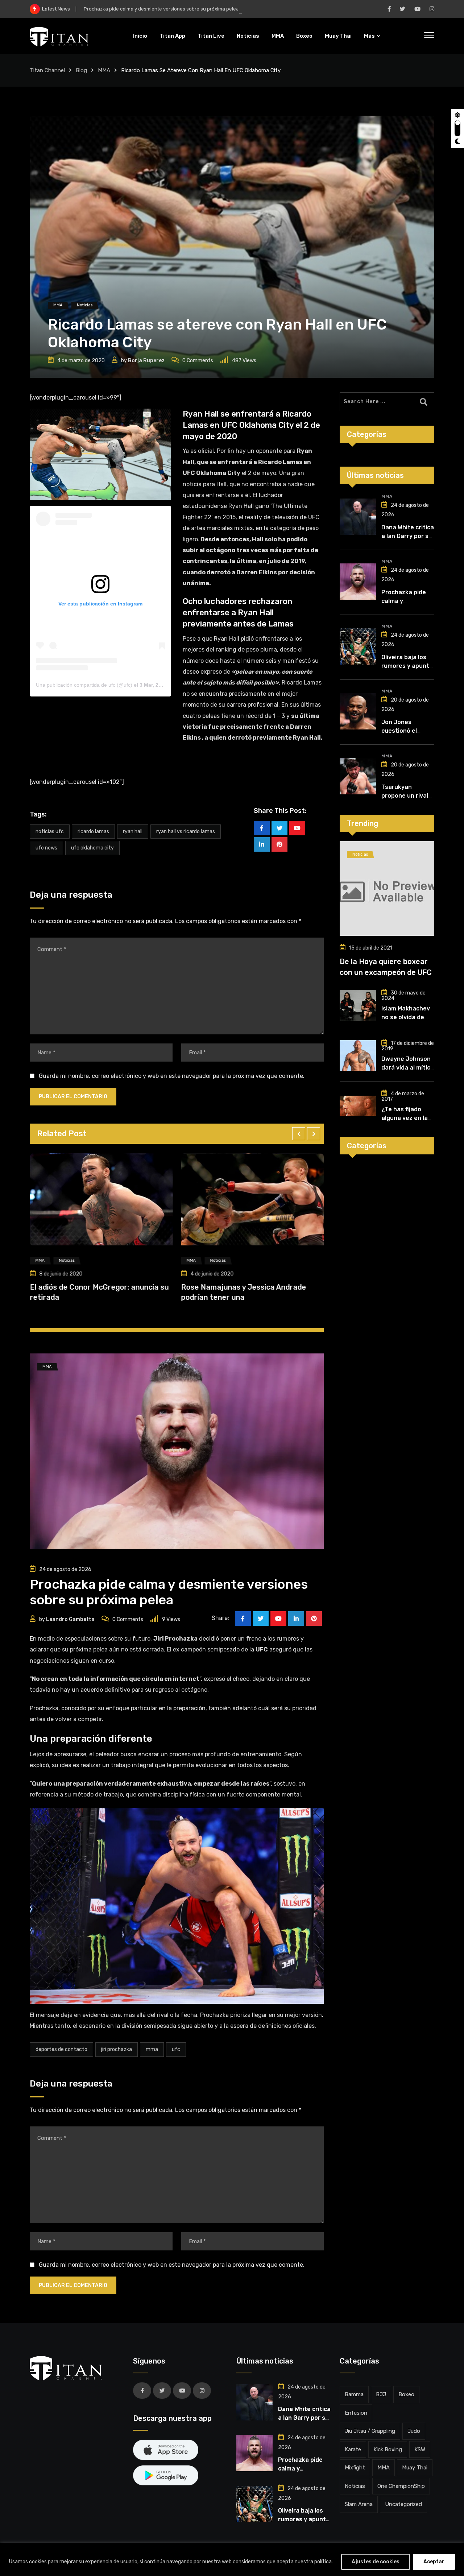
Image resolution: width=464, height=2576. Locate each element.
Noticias (248, 36)
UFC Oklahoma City (92, 848)
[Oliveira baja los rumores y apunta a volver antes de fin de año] (358, 646)
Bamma (354, 2394)
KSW (420, 2449)
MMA (278, 36)
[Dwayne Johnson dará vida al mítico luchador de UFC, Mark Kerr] (358, 1056)
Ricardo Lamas (93, 832)
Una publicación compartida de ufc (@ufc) (84, 685)
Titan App (172, 36)
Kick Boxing (388, 2449)
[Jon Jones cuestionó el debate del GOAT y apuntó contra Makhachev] (358, 711)
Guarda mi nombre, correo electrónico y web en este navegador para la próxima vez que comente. (172, 1076)
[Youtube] (297, 828)
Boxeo (304, 36)
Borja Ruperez (146, 361)
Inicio (140, 36)
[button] (299, 1134)
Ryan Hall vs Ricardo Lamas (186, 832)
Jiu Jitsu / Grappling (370, 2431)
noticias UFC (50, 832)
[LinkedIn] (262, 844)
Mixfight (355, 2468)
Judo (414, 2431)
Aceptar (434, 2562)
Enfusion (356, 2413)
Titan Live (211, 36)
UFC (176, 2049)
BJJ (381, 2394)
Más (369, 36)
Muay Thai (338, 36)
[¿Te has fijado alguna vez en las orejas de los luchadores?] (358, 1106)
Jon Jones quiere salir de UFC (115, 1287)
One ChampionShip (401, 2486)
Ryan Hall (133, 832)
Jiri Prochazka (117, 2049)
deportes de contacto (61, 2049)
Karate (353, 2449)
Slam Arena (359, 2504)
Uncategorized (403, 2504)
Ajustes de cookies (376, 2562)
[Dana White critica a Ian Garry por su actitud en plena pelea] (358, 517)
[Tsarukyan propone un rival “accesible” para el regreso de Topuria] (358, 776)
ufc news (46, 848)
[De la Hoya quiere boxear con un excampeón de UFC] (387, 888)
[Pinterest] (279, 844)
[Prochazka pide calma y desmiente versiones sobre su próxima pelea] (358, 582)
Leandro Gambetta (70, 1619)
